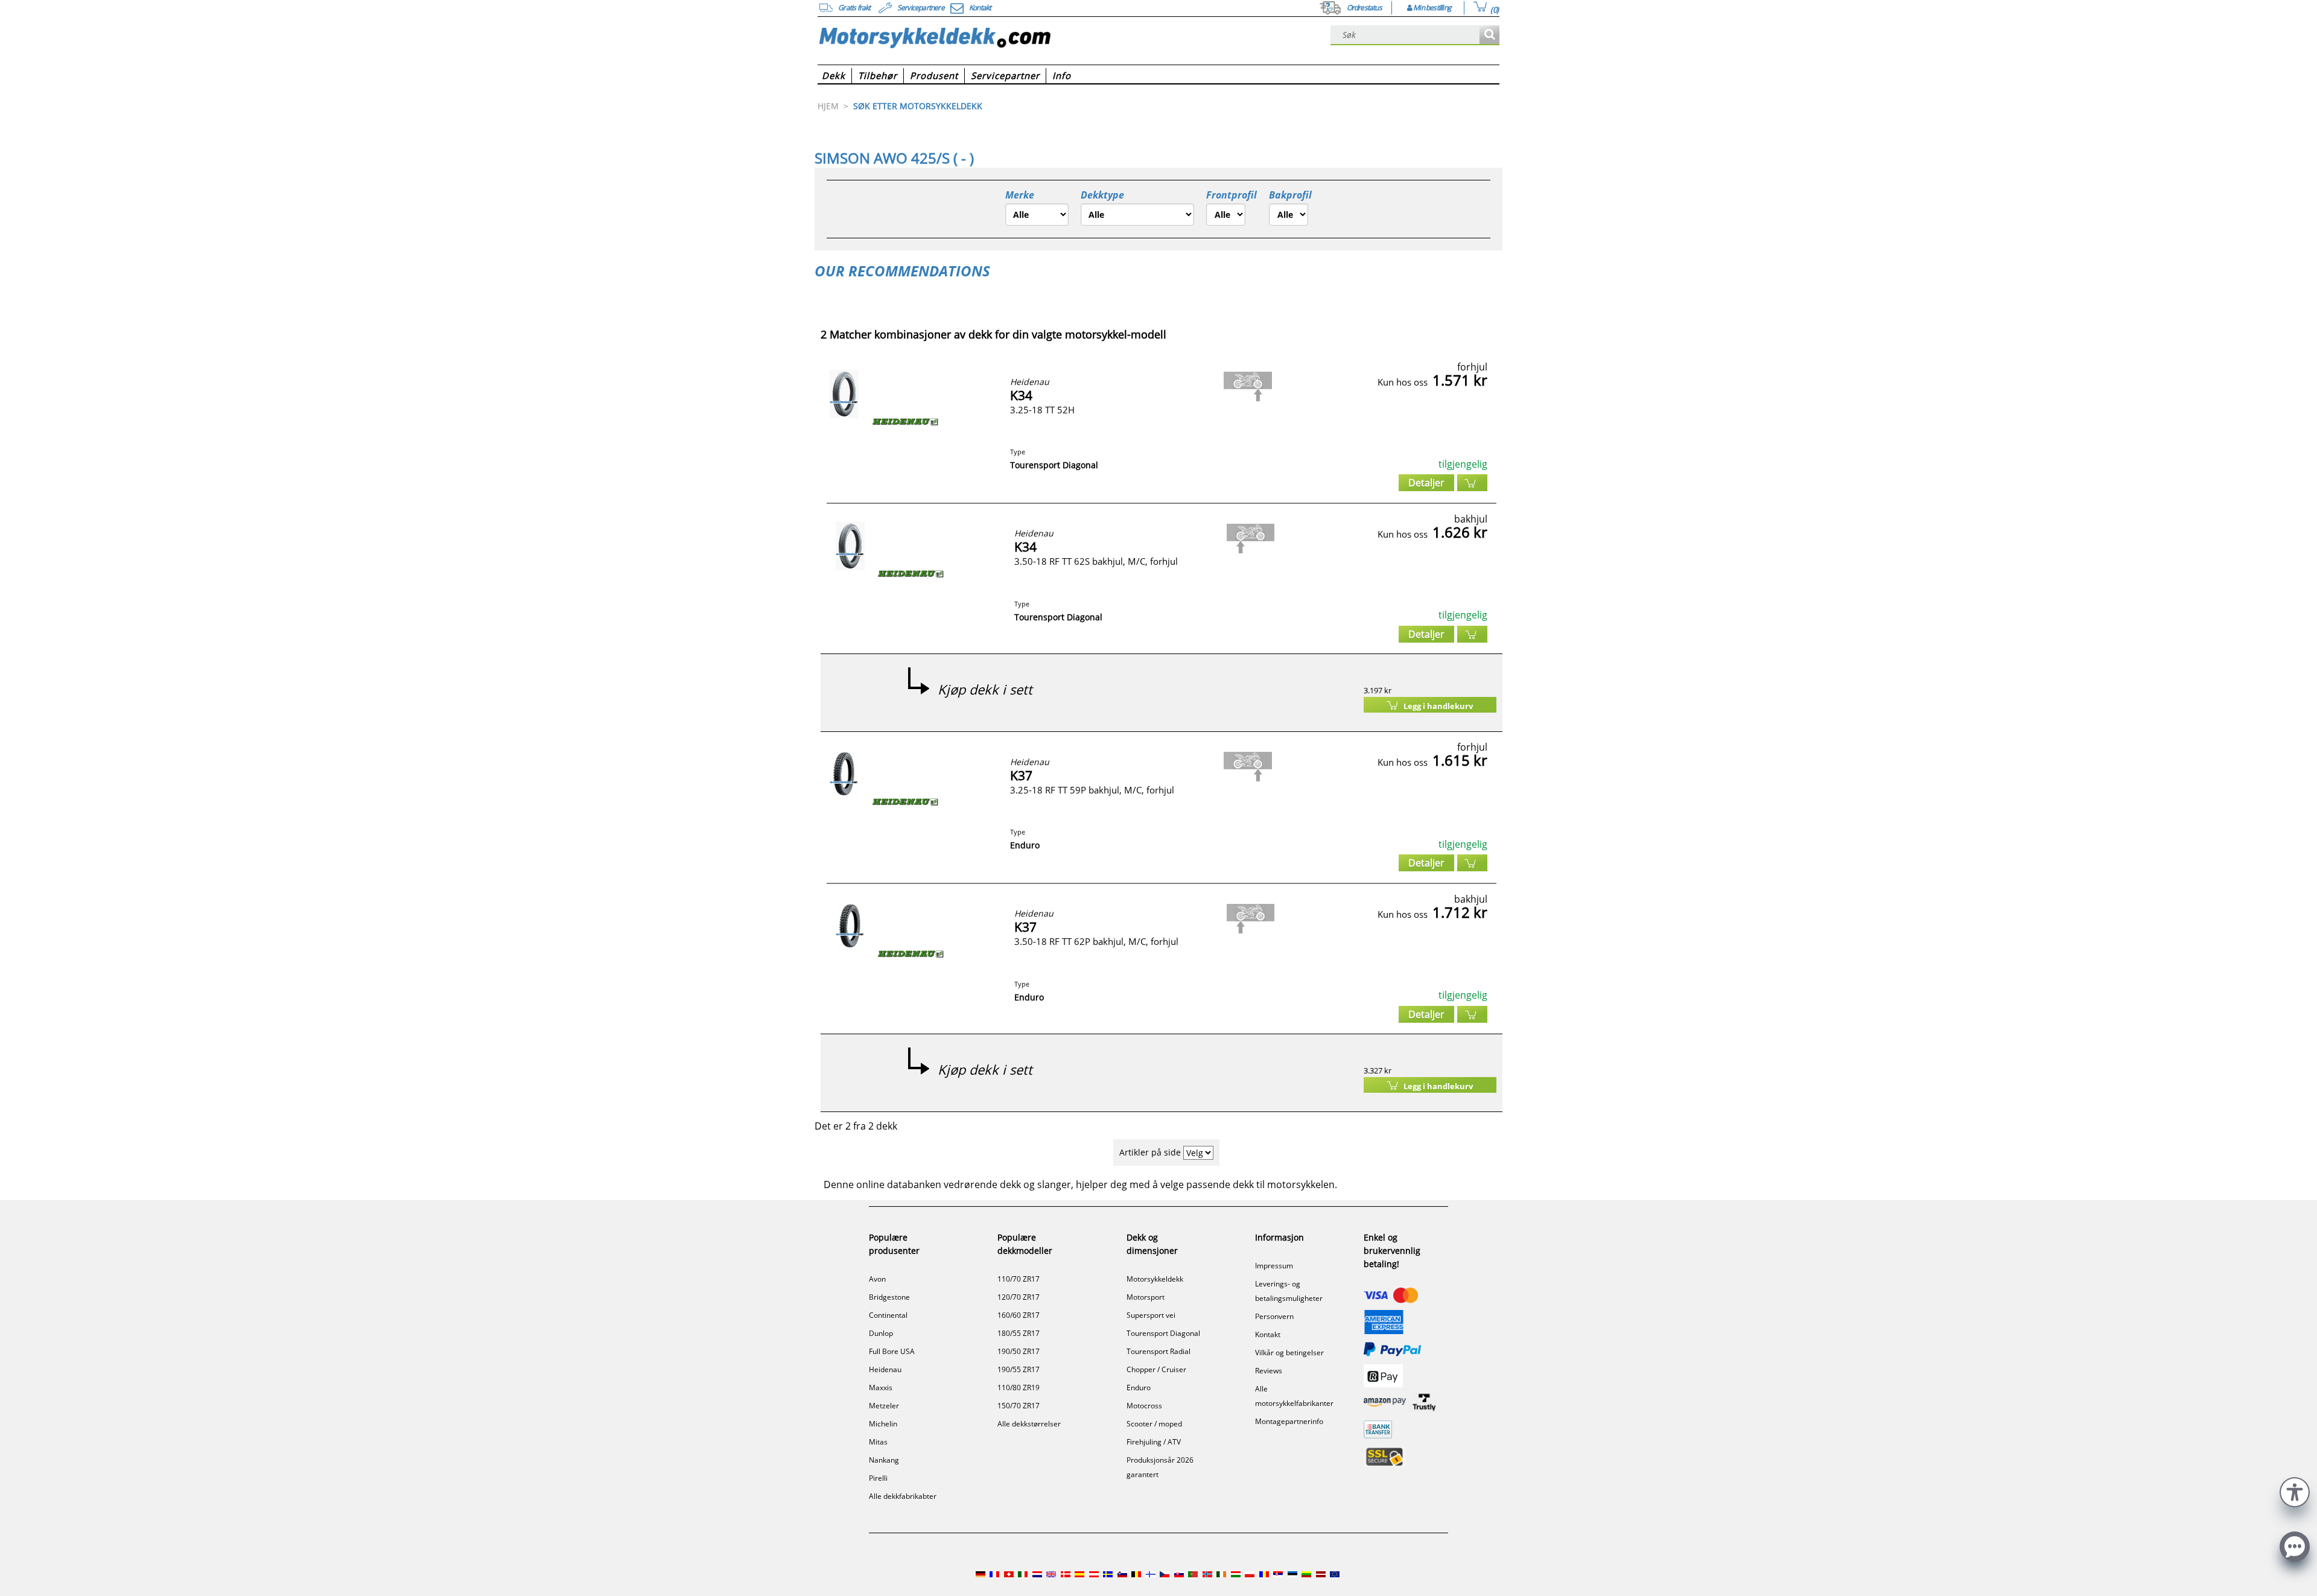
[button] (2295, 1491)
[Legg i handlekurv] (1472, 483)
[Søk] (1489, 35)
